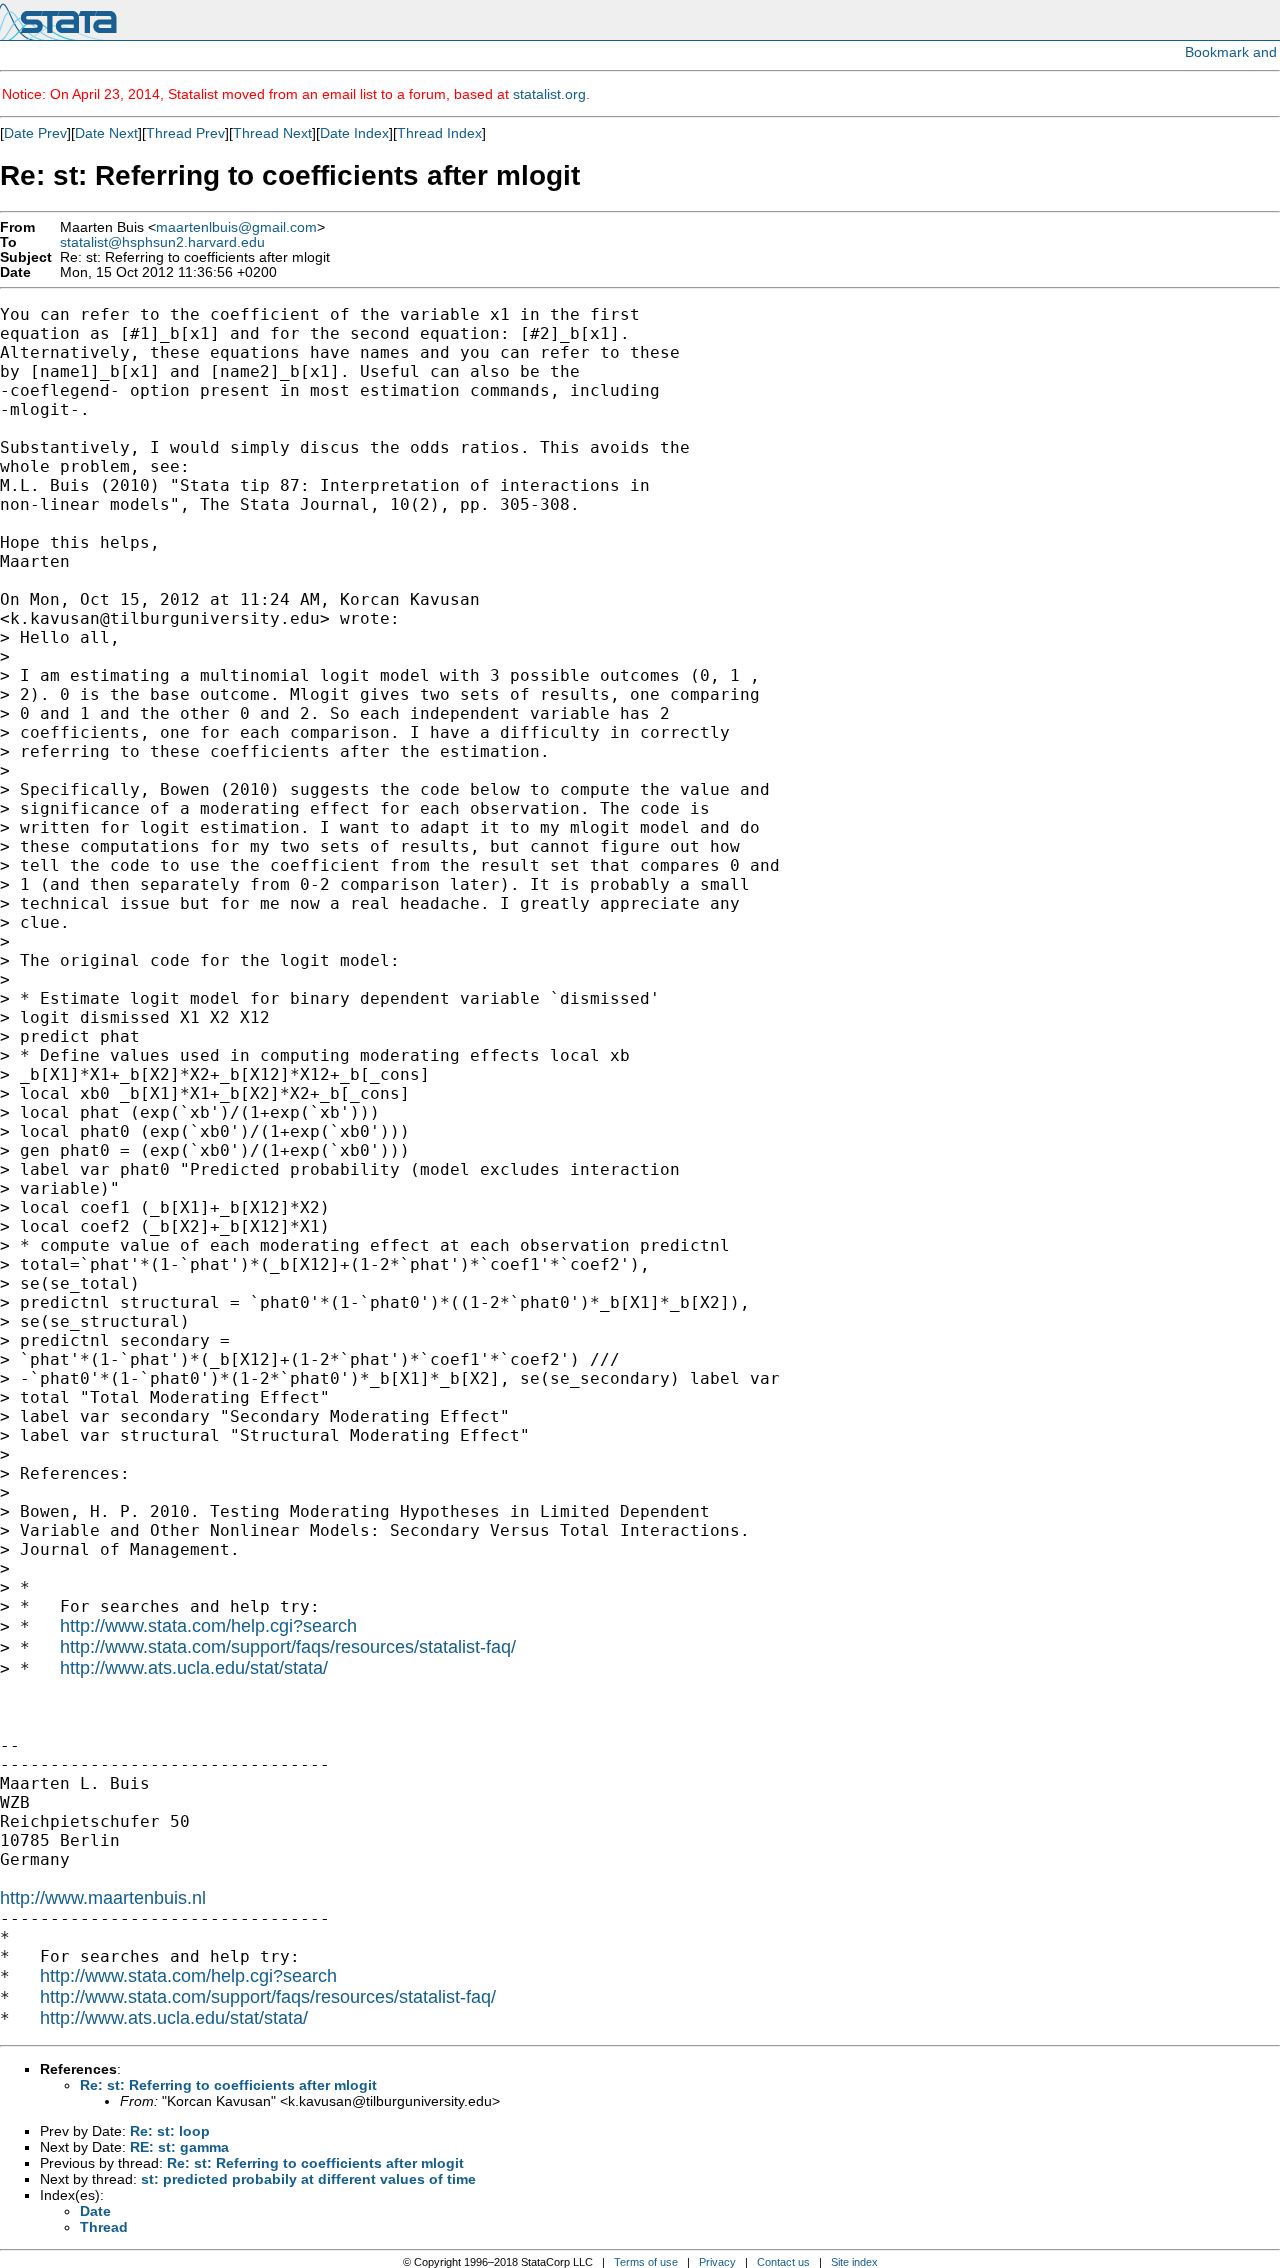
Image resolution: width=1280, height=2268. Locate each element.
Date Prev (35, 133)
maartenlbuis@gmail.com (236, 227)
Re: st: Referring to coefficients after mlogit (228, 2085)
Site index (854, 2262)
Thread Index (439, 133)
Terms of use (646, 2262)
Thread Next (272, 133)
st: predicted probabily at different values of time (308, 2179)
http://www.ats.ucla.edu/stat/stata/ (194, 1668)
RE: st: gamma (179, 2147)
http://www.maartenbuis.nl (103, 1898)
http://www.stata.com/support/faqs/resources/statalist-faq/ (288, 1647)
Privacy (717, 2262)
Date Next (106, 133)
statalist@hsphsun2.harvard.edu (162, 242)
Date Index (354, 133)
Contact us (783, 2262)
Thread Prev (185, 133)
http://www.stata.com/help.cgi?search (208, 1626)
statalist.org (549, 94)
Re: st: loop (170, 2131)
